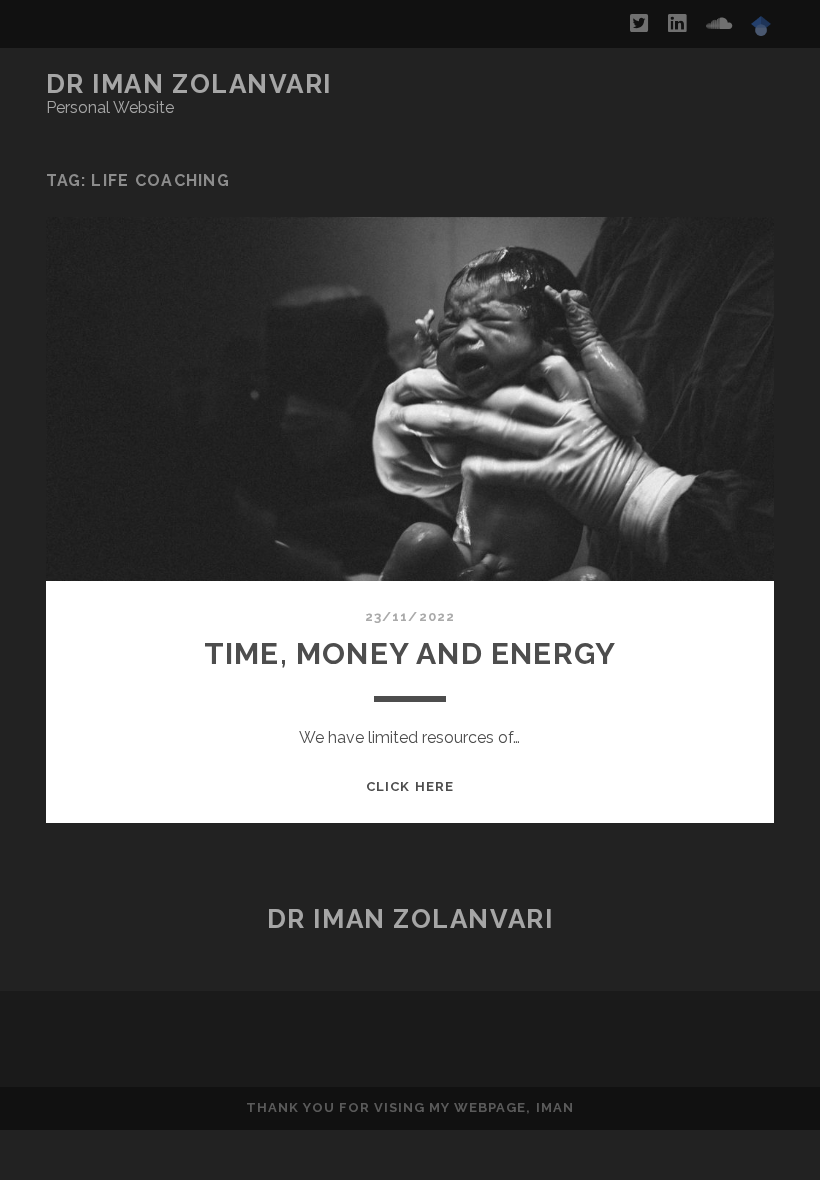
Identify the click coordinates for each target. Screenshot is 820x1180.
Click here (409, 786)
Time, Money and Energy (410, 653)
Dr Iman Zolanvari (189, 84)
